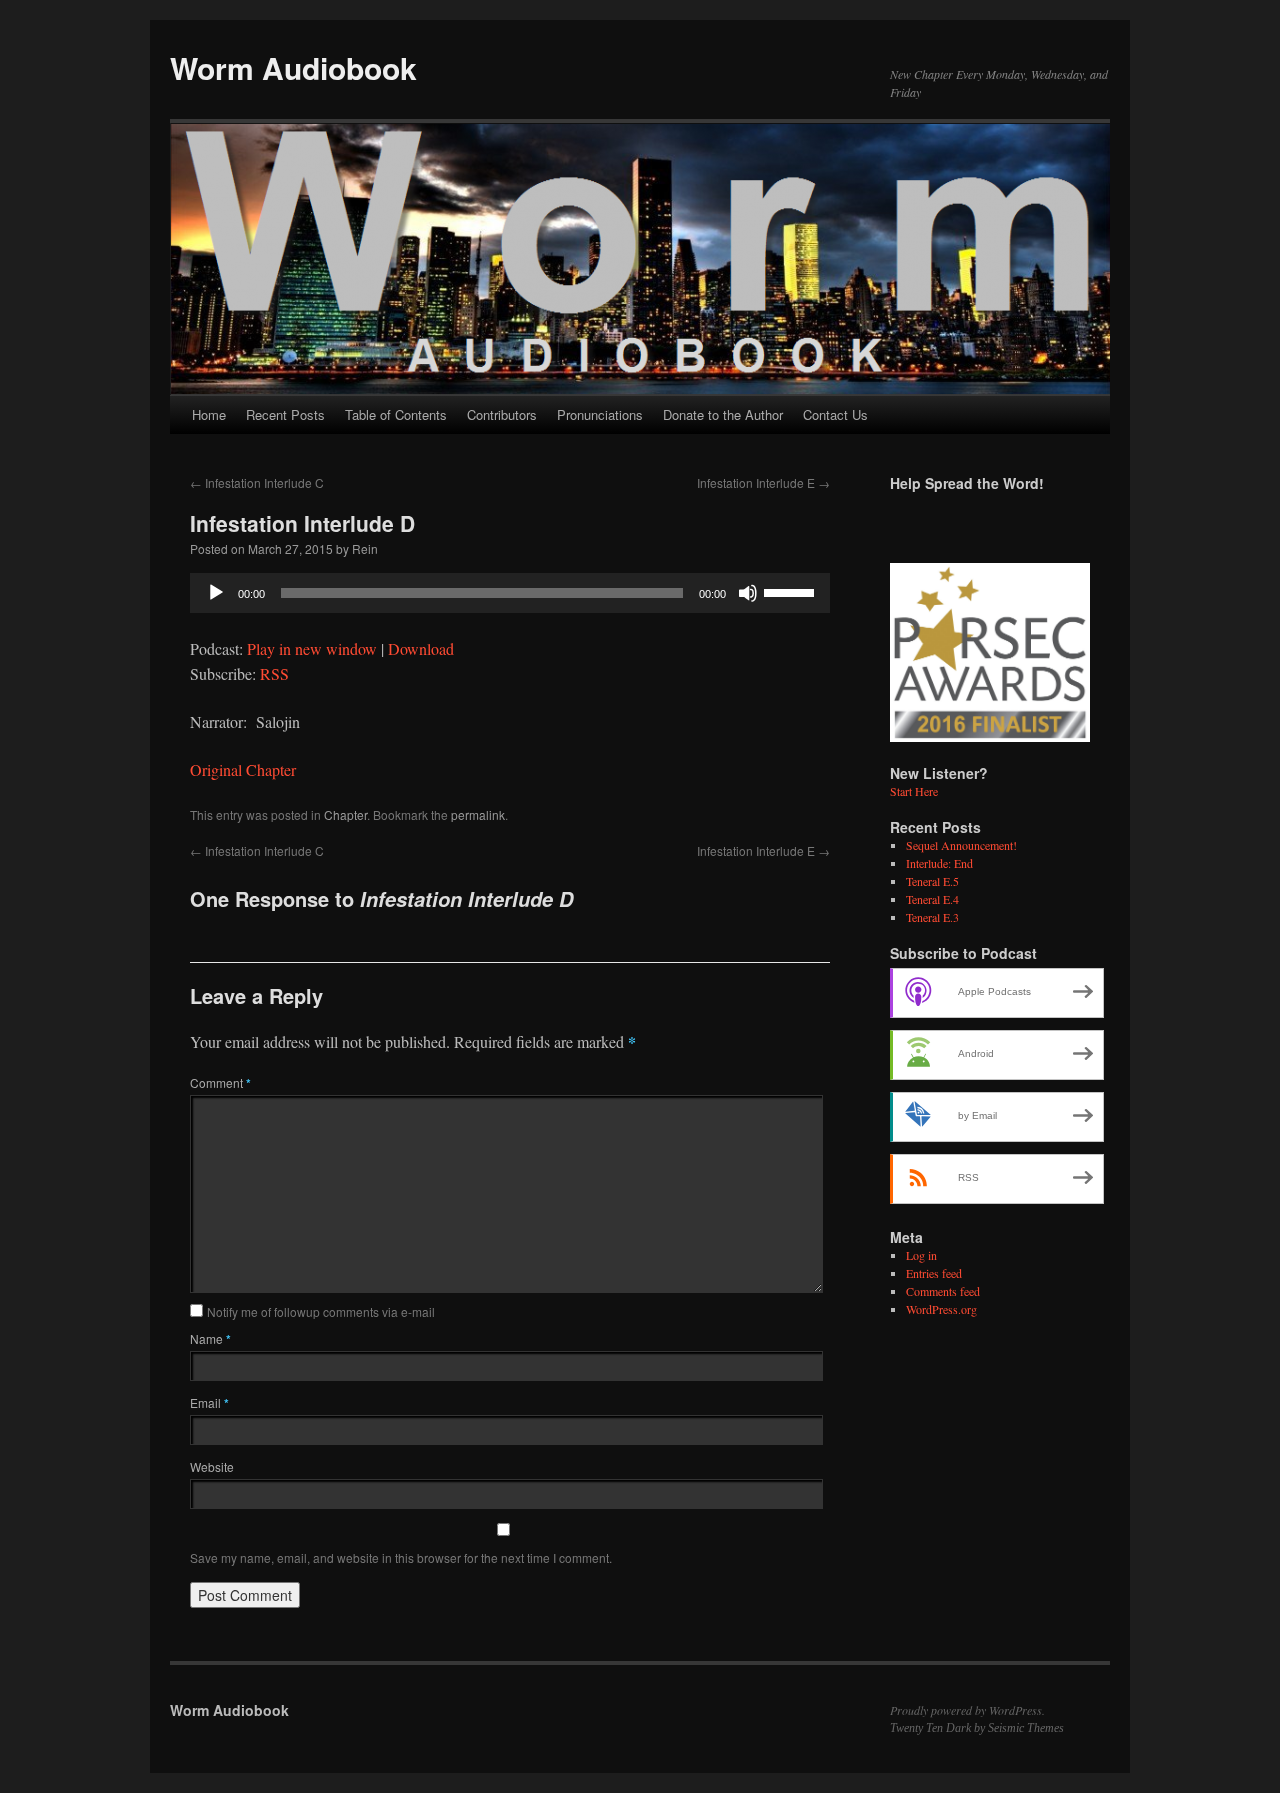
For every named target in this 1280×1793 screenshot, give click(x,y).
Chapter (345, 814)
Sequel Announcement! (961, 845)
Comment (220, 1082)
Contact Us (835, 414)
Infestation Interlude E (763, 482)
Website (212, 1466)
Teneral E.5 (932, 881)
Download (421, 648)
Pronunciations (600, 414)
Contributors (502, 414)
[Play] (216, 593)
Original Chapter (243, 769)
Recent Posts (285, 414)
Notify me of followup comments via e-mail (321, 1311)
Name (210, 1338)
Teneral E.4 (932, 899)
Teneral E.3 (932, 917)
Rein (365, 548)
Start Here (914, 791)
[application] (510, 593)
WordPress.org (941, 1309)
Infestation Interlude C (257, 482)
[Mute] (748, 593)
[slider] (792, 591)
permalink (478, 814)
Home (209, 414)
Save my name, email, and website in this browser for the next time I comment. (401, 1557)
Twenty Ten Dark (930, 1728)
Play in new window (312, 648)
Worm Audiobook (293, 67)
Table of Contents (396, 414)
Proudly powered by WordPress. (967, 1710)
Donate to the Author (723, 414)
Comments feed (943, 1291)
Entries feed (934, 1273)
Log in (921, 1255)
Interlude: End (939, 863)
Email (209, 1402)
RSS (274, 673)
